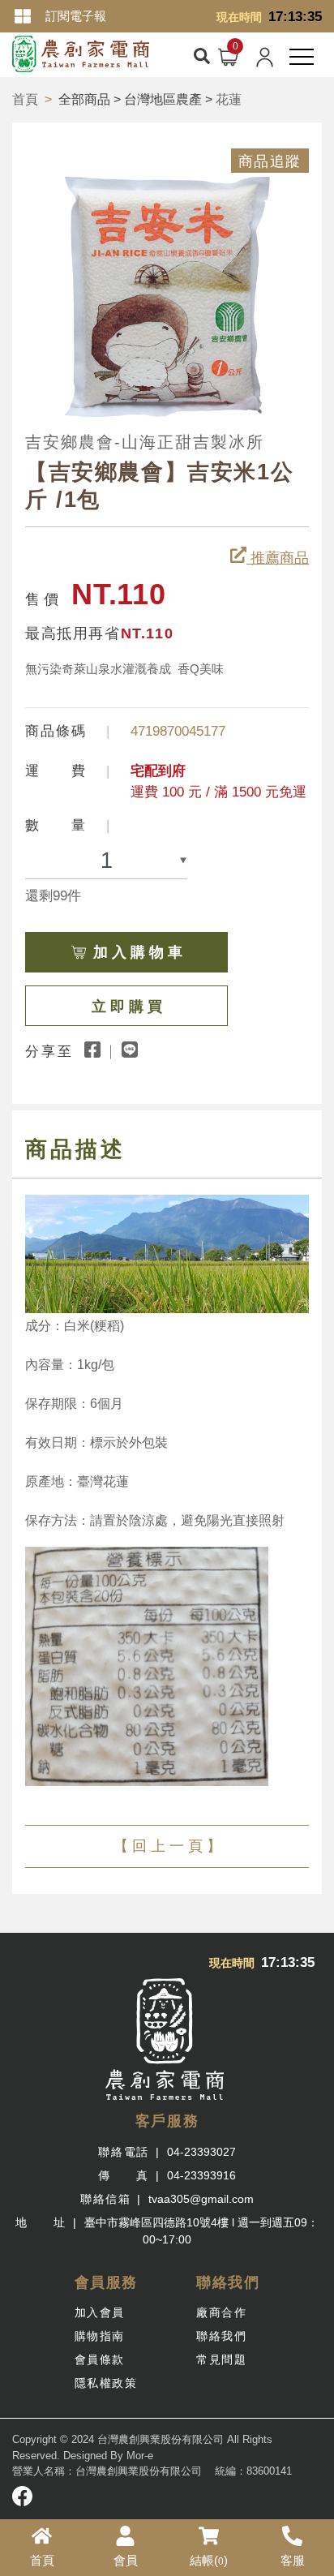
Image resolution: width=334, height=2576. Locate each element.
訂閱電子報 (76, 16)
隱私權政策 (106, 2383)
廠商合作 (221, 2312)
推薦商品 (278, 558)
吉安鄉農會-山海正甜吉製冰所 (145, 442)
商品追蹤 (270, 161)
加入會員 (100, 2312)
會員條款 (100, 2359)
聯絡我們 (221, 2336)
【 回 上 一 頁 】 (167, 1846)
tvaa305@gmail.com (201, 2199)
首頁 (25, 99)
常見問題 (221, 2359)
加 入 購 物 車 (138, 952)
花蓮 (229, 99)
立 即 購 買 (127, 1007)
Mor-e (140, 2456)
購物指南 (100, 2336)
